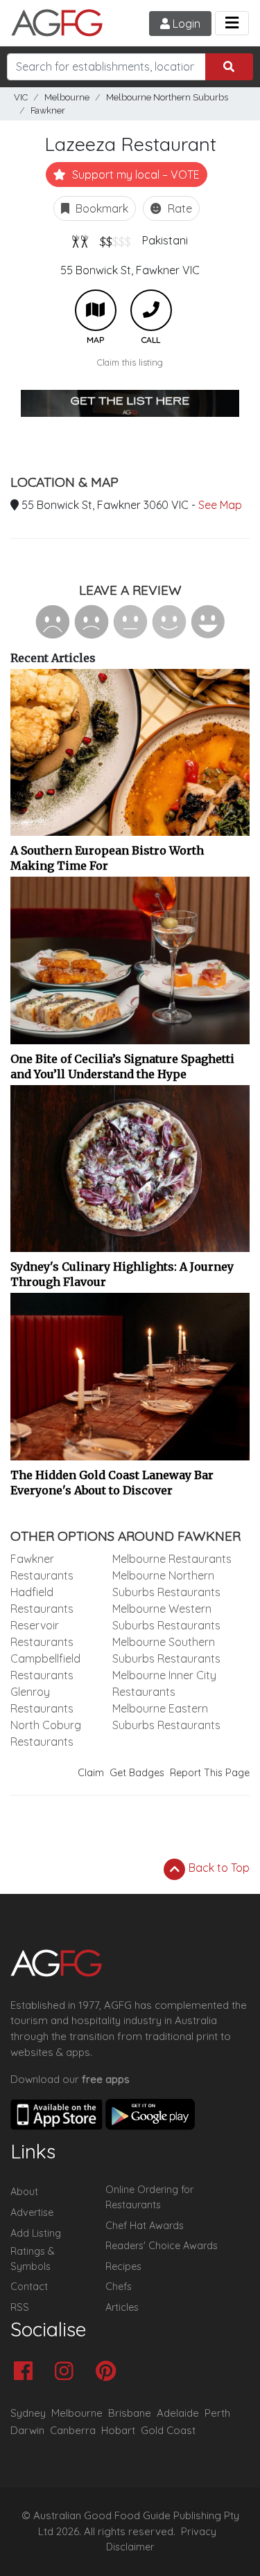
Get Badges (137, 1773)
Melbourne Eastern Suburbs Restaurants (166, 1717)
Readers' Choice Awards (162, 2246)
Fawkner (48, 110)
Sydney (28, 2413)
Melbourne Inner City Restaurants (164, 1683)
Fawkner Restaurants (42, 1567)
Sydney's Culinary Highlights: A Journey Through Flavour (122, 1274)
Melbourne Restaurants (172, 1559)
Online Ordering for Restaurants (149, 2197)
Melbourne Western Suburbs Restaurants (166, 1617)
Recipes (123, 2266)
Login (185, 24)
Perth (217, 2413)
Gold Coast (168, 2430)
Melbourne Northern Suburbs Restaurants (166, 1584)
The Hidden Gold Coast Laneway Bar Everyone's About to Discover (112, 1483)
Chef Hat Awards (145, 2226)
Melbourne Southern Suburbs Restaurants (166, 1650)
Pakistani (165, 240)
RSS (20, 2307)
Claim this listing (130, 362)
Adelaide (178, 2413)
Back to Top (218, 1868)
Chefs (119, 2287)
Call (151, 310)
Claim (91, 1773)
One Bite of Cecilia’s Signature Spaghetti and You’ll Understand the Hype (122, 1066)
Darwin (27, 2430)
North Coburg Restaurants (46, 1733)
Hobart (118, 2430)
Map (96, 310)
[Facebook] (27, 2372)
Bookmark (101, 208)
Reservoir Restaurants (42, 1634)
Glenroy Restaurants (42, 1700)
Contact (29, 2287)
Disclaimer (130, 2547)
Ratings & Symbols (33, 2259)
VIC (21, 97)
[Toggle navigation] (232, 23)
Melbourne (67, 97)
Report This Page (210, 1773)
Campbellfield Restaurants (45, 1667)
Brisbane (130, 2413)
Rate (179, 208)
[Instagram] (68, 2372)
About (24, 2192)
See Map (220, 505)
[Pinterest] (109, 2372)
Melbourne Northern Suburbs (167, 97)
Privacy (199, 2532)
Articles (122, 2307)
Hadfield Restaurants (42, 1600)
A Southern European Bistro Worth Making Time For (107, 858)
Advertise (32, 2212)
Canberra (73, 2430)
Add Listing (36, 2233)
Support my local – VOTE (135, 175)
